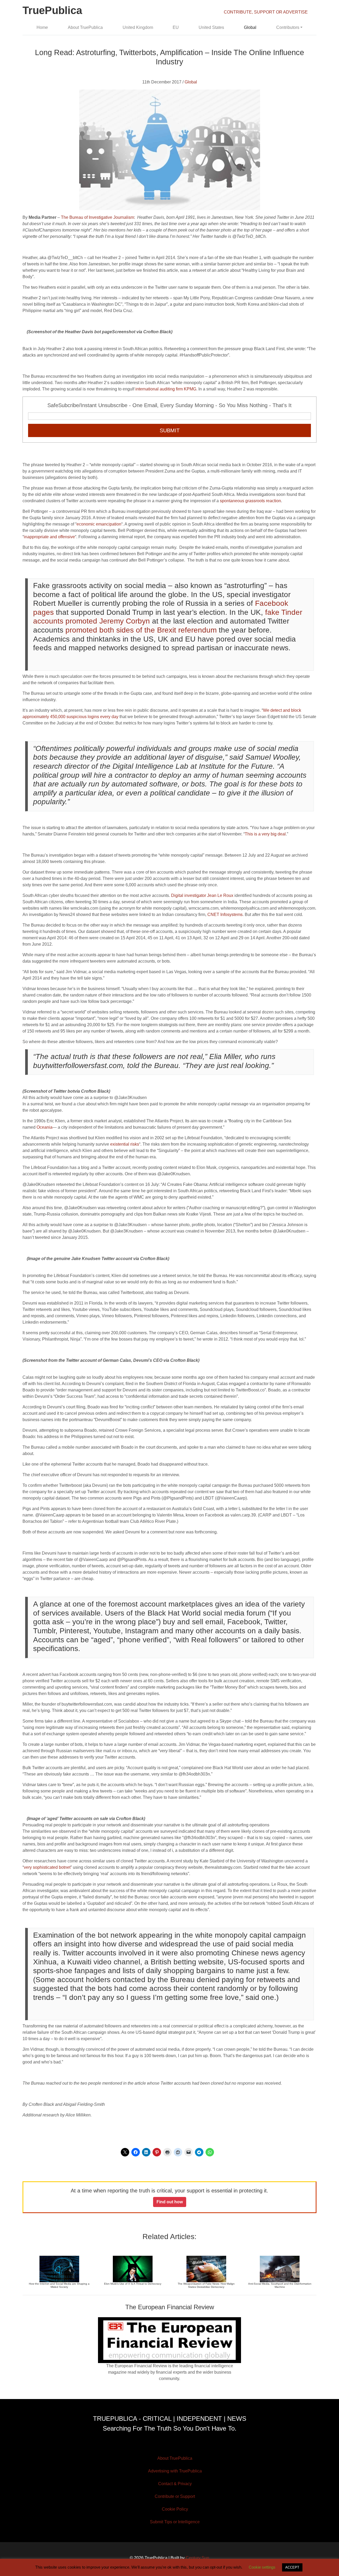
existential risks (125, 1144)
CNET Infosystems (225, 915)
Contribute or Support (175, 2496)
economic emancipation (99, 524)
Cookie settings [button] (262, 2567)
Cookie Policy (175, 2509)
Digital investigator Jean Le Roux (202, 895)
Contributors (288, 27)
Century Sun (197, 2558)
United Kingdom (138, 27)
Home (42, 27)
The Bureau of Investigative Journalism (97, 217)
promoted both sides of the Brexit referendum (141, 630)
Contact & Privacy (175, 2484)
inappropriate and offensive (49, 537)
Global (250, 27)
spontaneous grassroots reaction (250, 501)
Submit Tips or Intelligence (175, 2522)
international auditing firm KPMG (166, 389)
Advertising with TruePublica (175, 2471)
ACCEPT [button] (292, 2567)
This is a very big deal (265, 834)
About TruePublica (85, 27)
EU (176, 27)
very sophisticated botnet (47, 1867)
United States (211, 27)
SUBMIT (170, 430)
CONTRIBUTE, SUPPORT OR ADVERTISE (266, 12)
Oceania (44, 1127)
